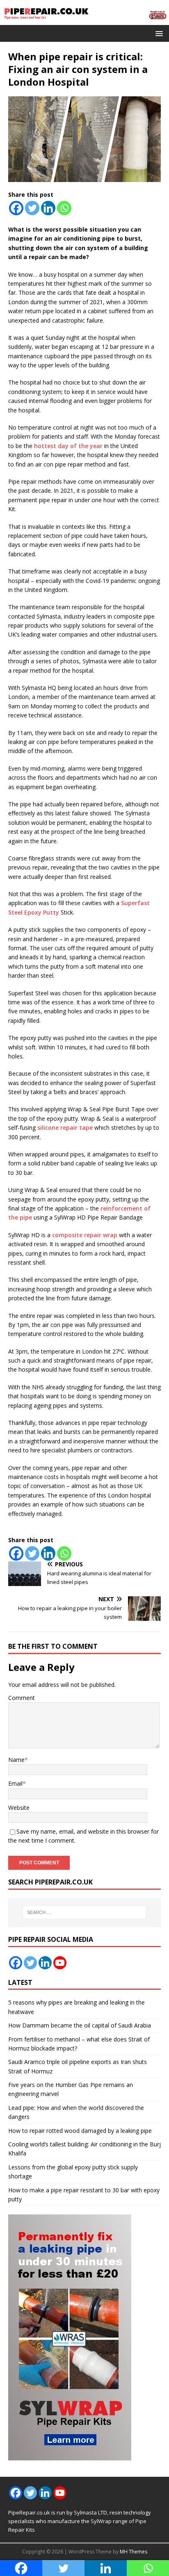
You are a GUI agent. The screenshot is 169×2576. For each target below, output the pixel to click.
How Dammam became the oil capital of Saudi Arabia (80, 2025)
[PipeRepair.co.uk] (84, 20)
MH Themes (134, 2552)
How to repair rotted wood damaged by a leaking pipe (80, 2131)
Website (19, 1808)
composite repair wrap (85, 1235)
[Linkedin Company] (45, 1963)
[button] (158, 33)
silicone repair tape (65, 1128)
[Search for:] (85, 1912)
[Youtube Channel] (60, 1963)
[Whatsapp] (64, 208)
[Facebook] (16, 208)
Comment (22, 1698)
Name (16, 1760)
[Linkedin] (48, 208)
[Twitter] (32, 208)
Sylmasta (85, 2512)
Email (15, 1783)
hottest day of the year (68, 446)
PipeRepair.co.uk (29, 2512)
